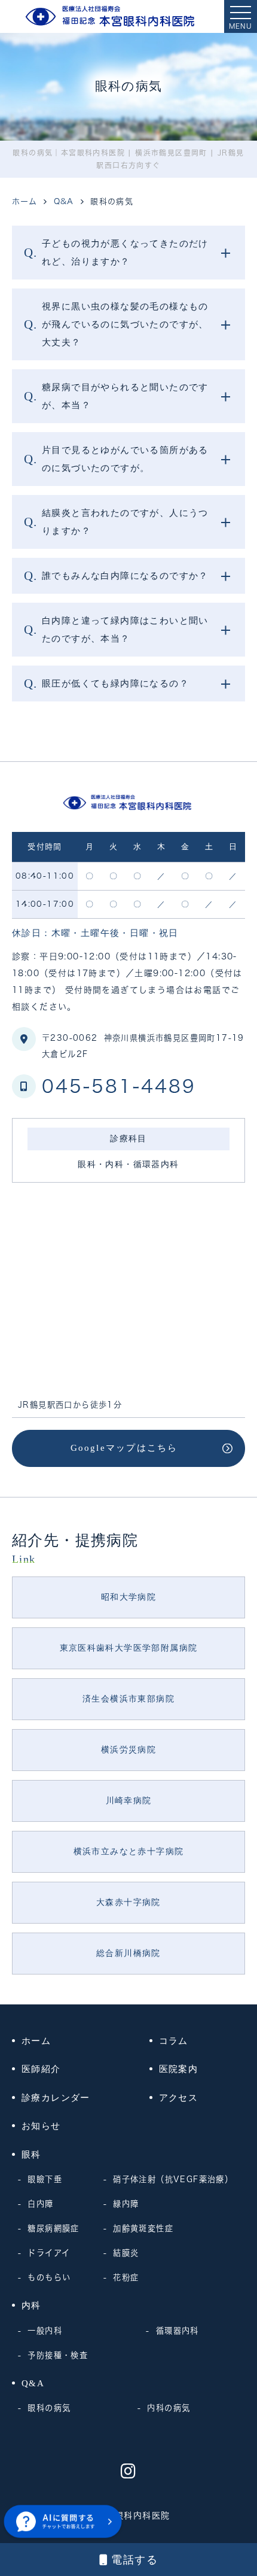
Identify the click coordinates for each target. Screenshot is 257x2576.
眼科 (31, 2155)
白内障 (40, 2204)
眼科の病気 (49, 2408)
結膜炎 (126, 2253)
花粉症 (126, 2277)
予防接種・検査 (58, 2355)
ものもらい (49, 2277)
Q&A (33, 2383)
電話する (134, 2560)
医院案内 (179, 2069)
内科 (31, 2305)
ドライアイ (49, 2253)
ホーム (36, 2041)
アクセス (179, 2098)
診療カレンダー (56, 2098)
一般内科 (45, 2331)
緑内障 (126, 2204)
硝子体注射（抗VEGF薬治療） (173, 2179)
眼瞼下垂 (45, 2179)
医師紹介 (41, 2069)
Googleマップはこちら (124, 1448)
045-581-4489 (119, 1086)
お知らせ (41, 2126)
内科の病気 (169, 2408)
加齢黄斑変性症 (143, 2228)
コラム (174, 2041)
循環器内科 (177, 2331)
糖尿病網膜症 (53, 2228)
